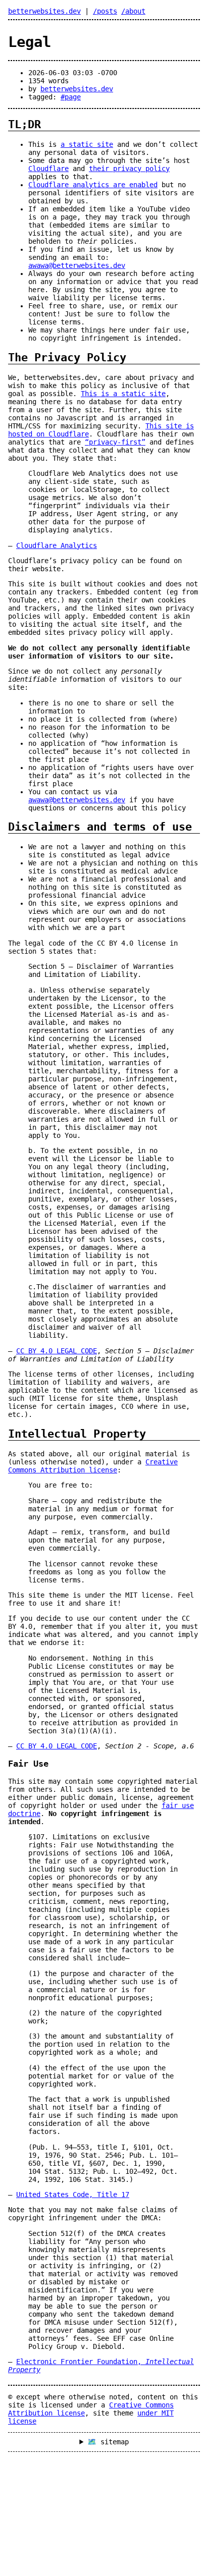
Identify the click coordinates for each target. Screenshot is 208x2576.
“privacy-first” (115, 442)
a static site (87, 144)
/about (133, 11)
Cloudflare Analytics (57, 545)
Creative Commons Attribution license (93, 1466)
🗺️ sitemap (108, 2442)
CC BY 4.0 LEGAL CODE (57, 1351)
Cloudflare (48, 169)
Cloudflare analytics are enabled (93, 185)
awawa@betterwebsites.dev (77, 265)
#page (71, 97)
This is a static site (123, 394)
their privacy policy (129, 169)
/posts (105, 11)
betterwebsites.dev (44, 11)
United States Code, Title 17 (73, 2195)
